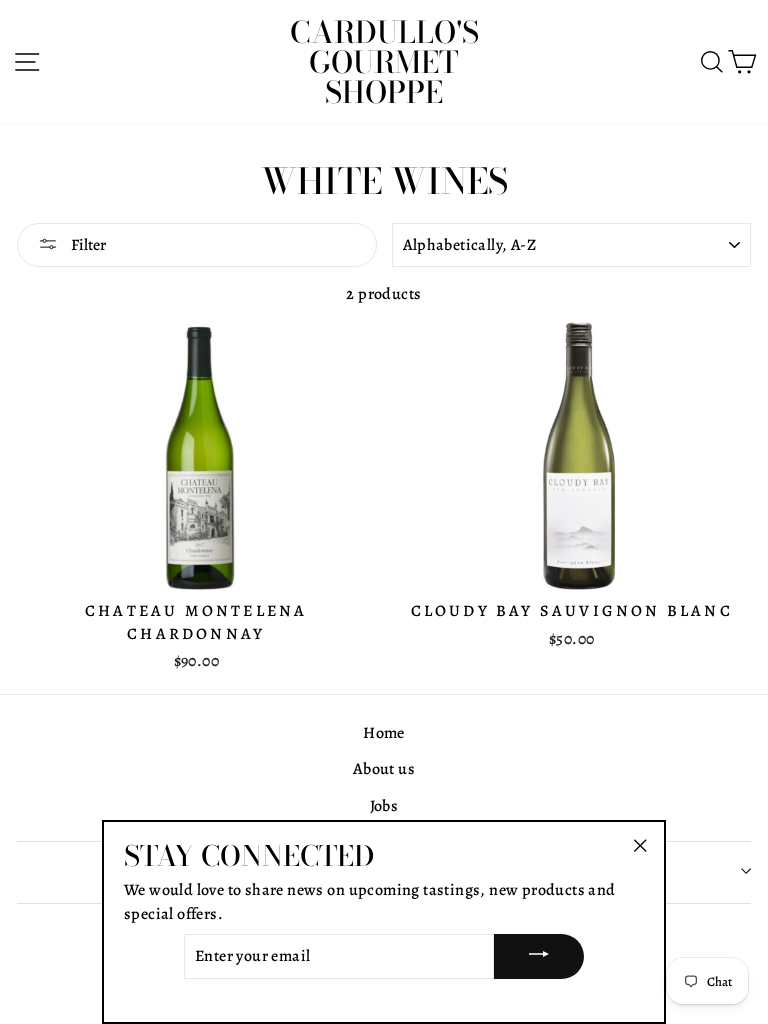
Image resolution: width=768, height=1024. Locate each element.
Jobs (384, 806)
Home (384, 733)
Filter (87, 245)
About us (384, 769)
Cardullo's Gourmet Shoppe (384, 62)
